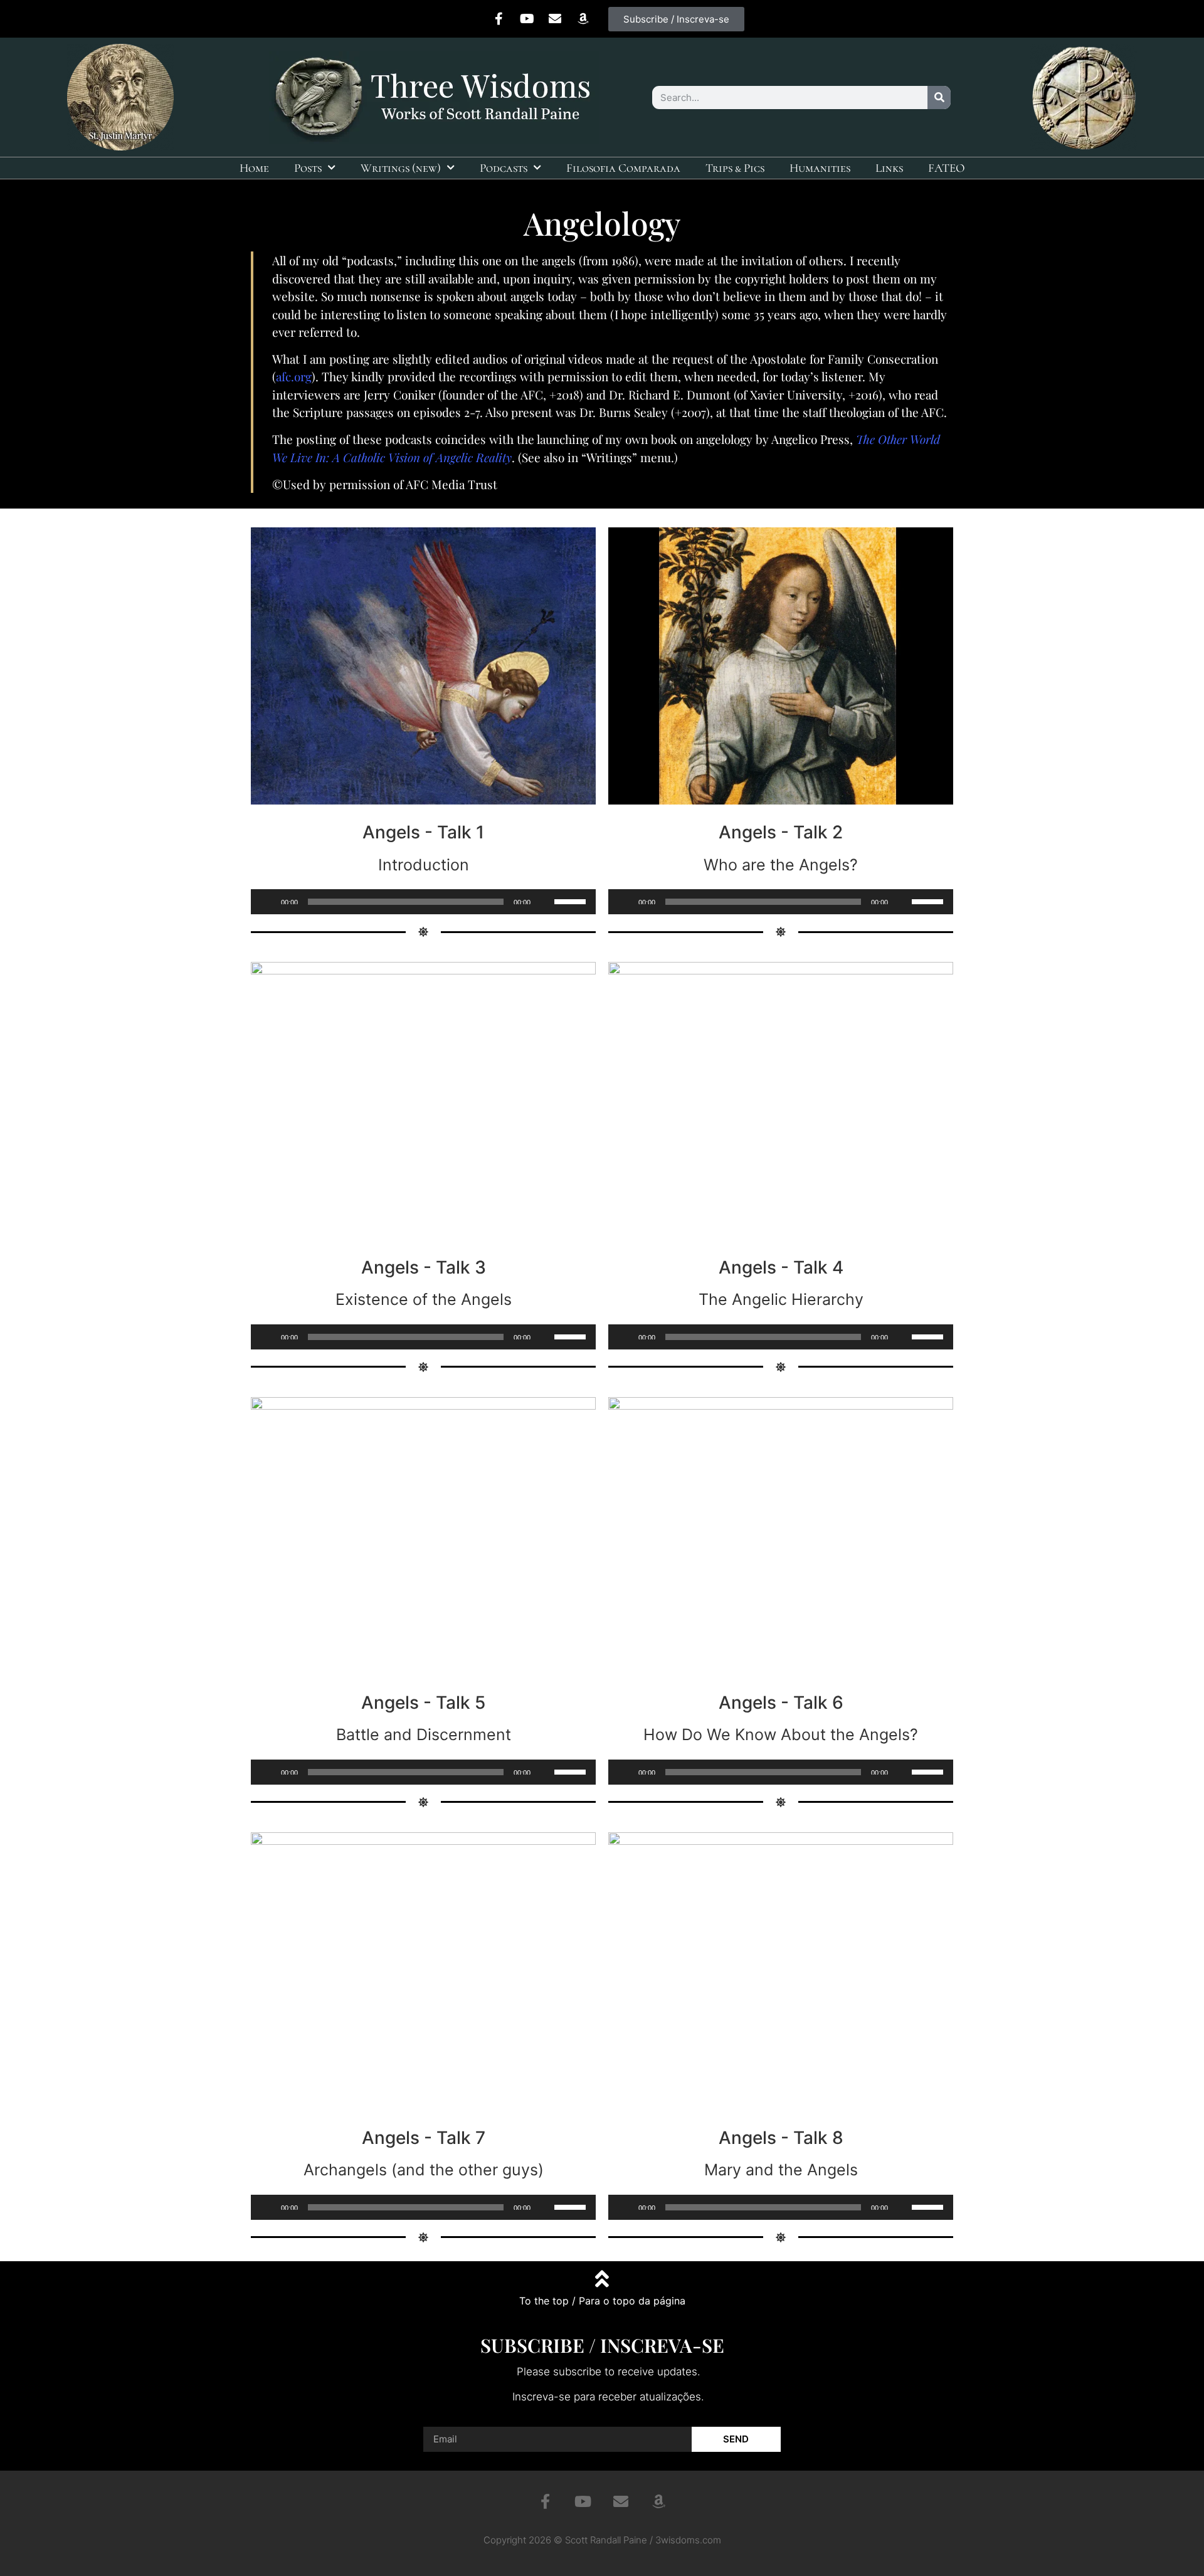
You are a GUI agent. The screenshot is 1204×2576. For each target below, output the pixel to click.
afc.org (294, 376)
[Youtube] (527, 19)
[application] (423, 902)
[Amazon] (583, 19)
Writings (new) (401, 168)
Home (254, 168)
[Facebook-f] (499, 19)
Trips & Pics (735, 168)
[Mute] (544, 902)
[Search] (939, 98)
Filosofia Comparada (623, 168)
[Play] (267, 902)
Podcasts (504, 168)
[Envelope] (555, 19)
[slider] (572, 900)
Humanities (820, 168)
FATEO (947, 168)
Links (889, 168)
